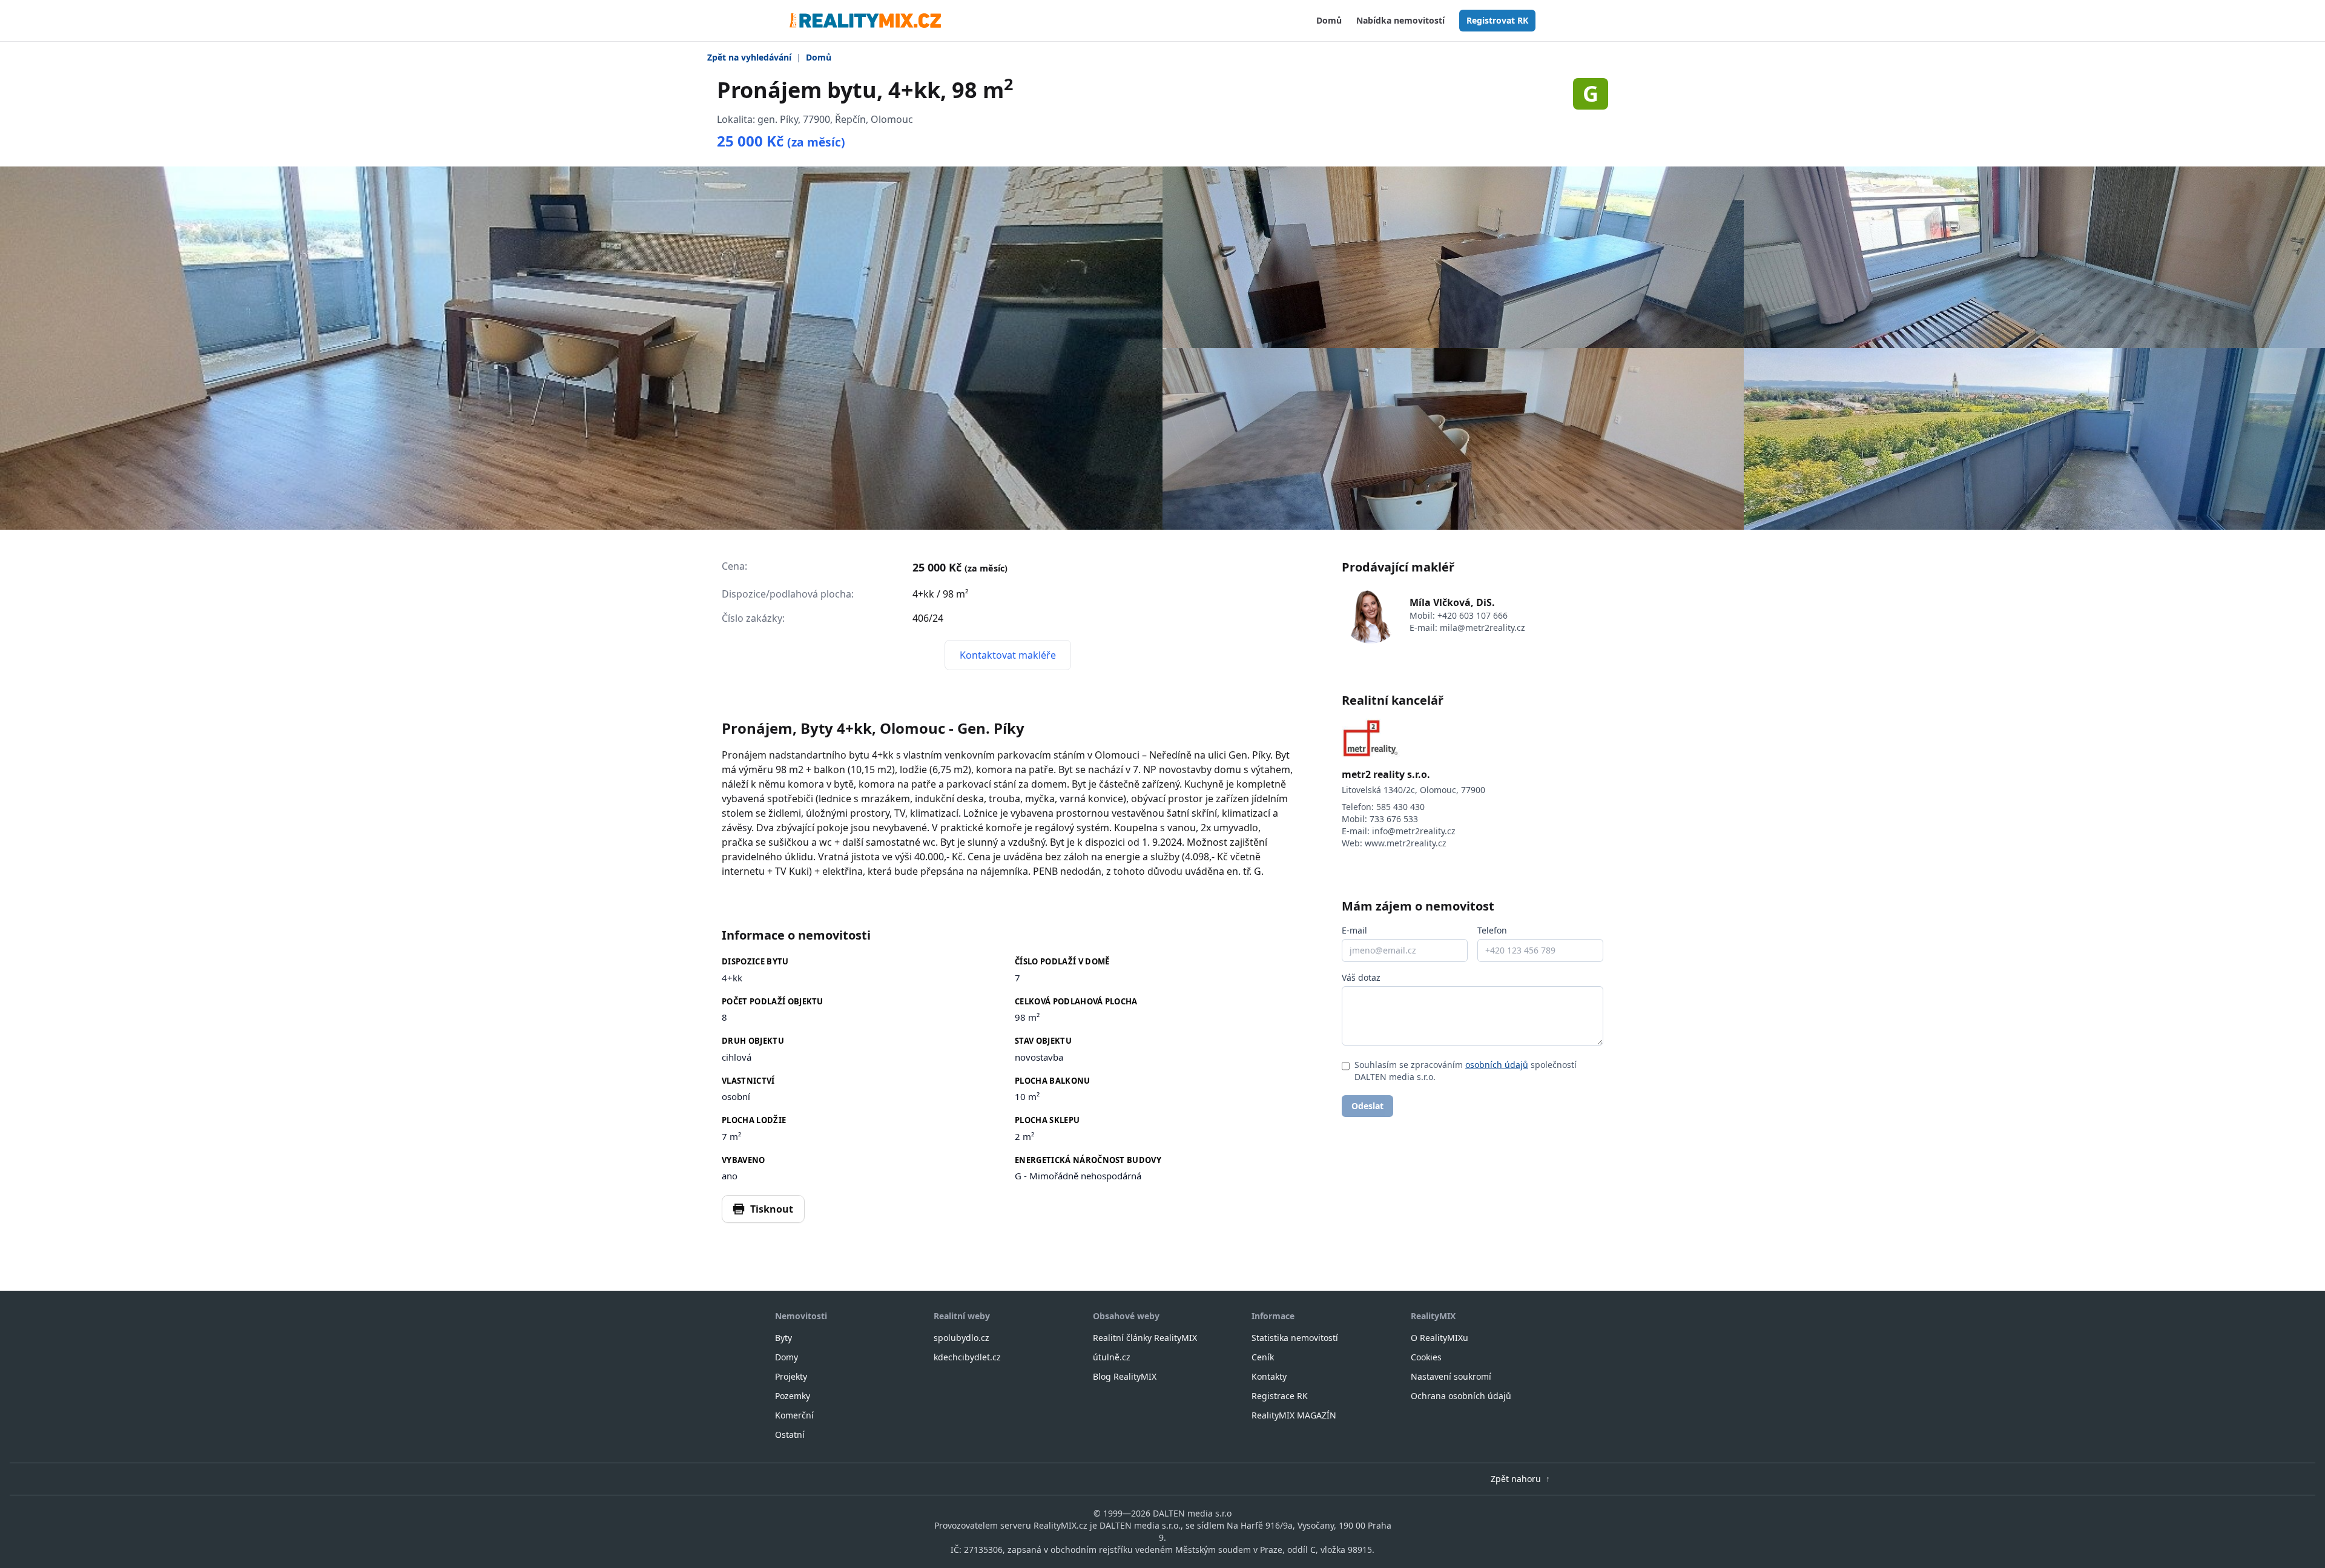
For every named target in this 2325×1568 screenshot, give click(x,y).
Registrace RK (1280, 1396)
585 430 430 (1400, 807)
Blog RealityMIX (1125, 1376)
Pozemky (793, 1396)
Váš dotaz (1361, 977)
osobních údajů (1497, 1065)
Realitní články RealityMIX (1145, 1338)
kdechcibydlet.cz (967, 1357)
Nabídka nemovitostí (1400, 20)
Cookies (1426, 1357)
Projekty (791, 1376)
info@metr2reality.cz (1414, 831)
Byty (783, 1338)
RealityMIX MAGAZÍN (1294, 1415)
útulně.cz (1112, 1357)
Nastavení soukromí (1451, 1376)
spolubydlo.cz (961, 1338)
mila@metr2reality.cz (1482, 628)
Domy (787, 1357)
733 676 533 (1394, 819)
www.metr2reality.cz (1406, 843)
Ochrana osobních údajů (1461, 1396)
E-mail (1354, 930)
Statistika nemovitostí (1295, 1338)
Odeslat (1367, 1106)
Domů (1329, 20)
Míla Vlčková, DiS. (1452, 602)
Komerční (794, 1415)
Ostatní (790, 1435)
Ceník (1263, 1357)
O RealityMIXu (1440, 1338)
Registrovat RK (1497, 20)
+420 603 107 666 (1472, 615)
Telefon (1492, 930)
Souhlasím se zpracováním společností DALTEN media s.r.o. (1466, 1071)
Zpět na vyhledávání (749, 57)
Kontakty (1269, 1376)
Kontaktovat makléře (1008, 655)
